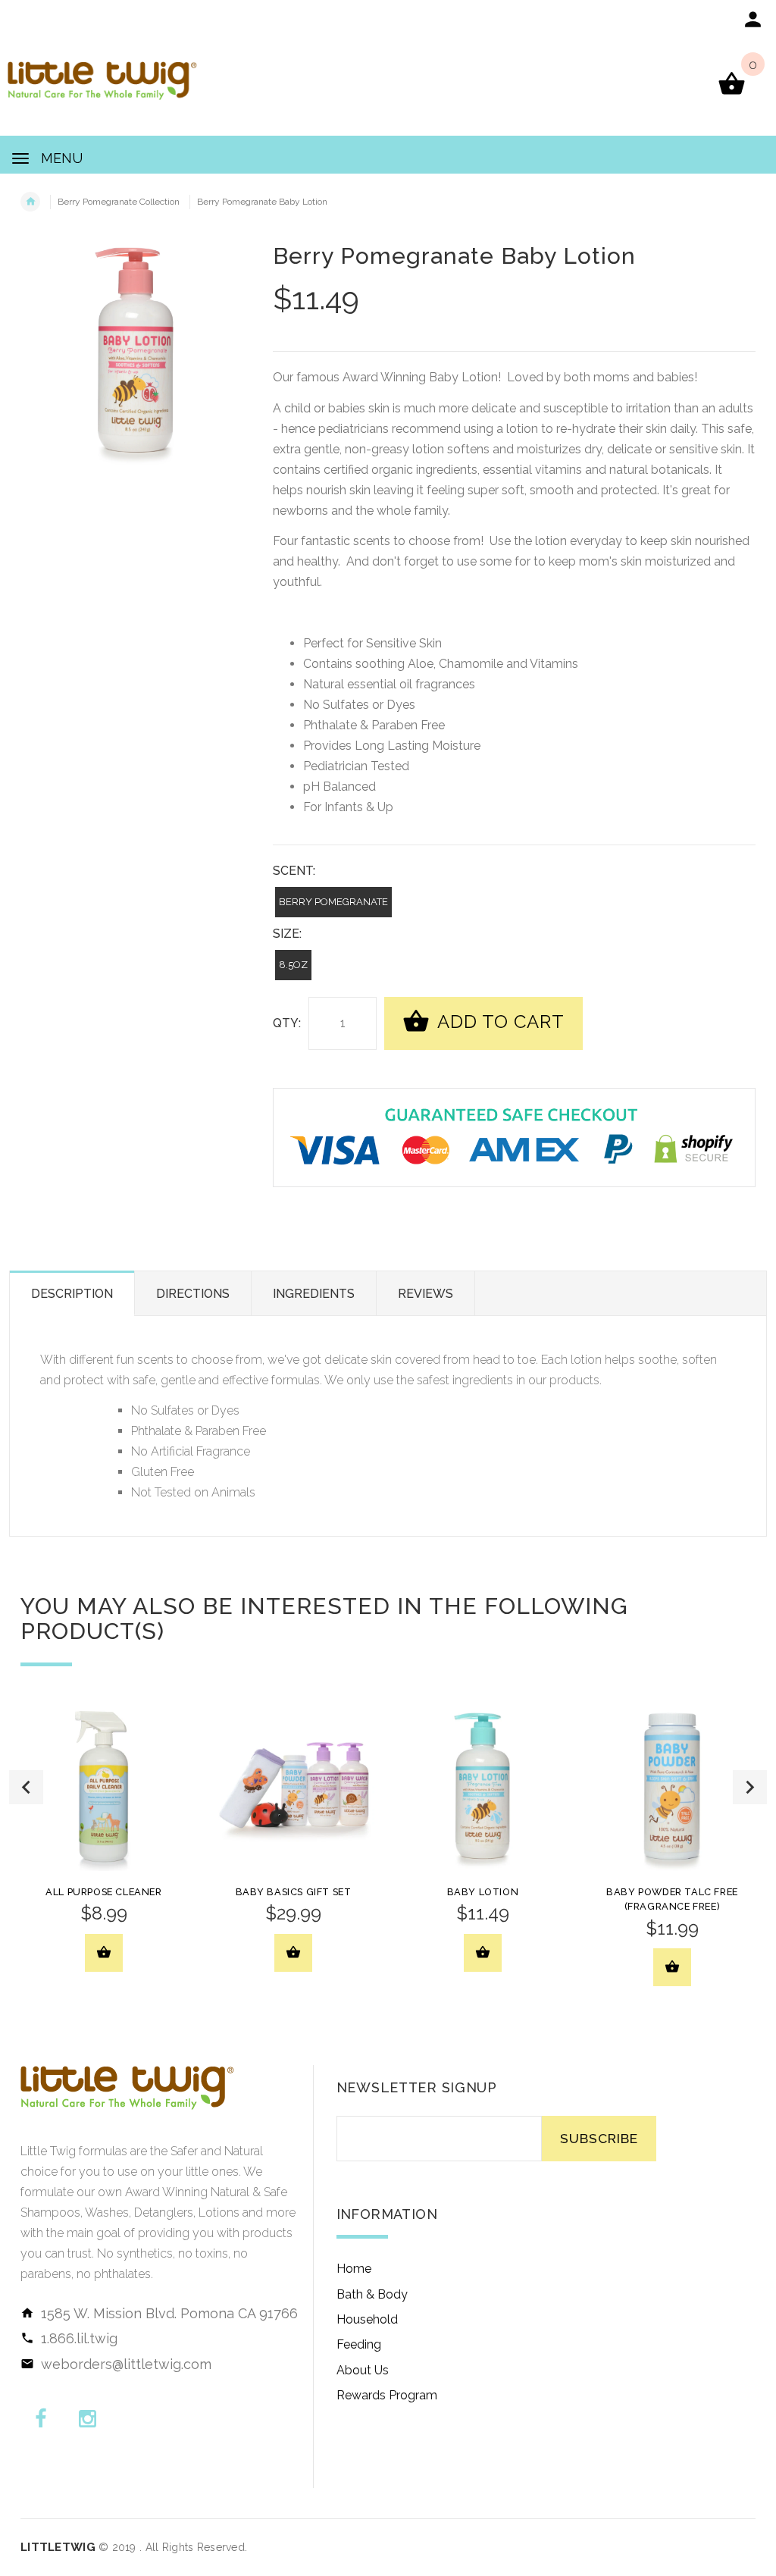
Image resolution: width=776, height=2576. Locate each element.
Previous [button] (26, 1787)
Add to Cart (499, 1022)
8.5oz (293, 965)
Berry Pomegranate (333, 902)
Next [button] (750, 1787)
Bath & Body (372, 2294)
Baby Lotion (483, 1892)
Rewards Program (387, 2395)
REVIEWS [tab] (426, 1294)
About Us (363, 2370)
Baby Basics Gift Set (294, 1892)
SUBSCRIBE (599, 2138)
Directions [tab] (193, 1294)
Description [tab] (72, 1294)
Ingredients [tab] (314, 1294)
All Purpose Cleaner (103, 1892)
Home (354, 2269)
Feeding (359, 2344)
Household (367, 2319)
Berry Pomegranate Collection (119, 202)
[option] (104, 1849)
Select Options (483, 1953)
